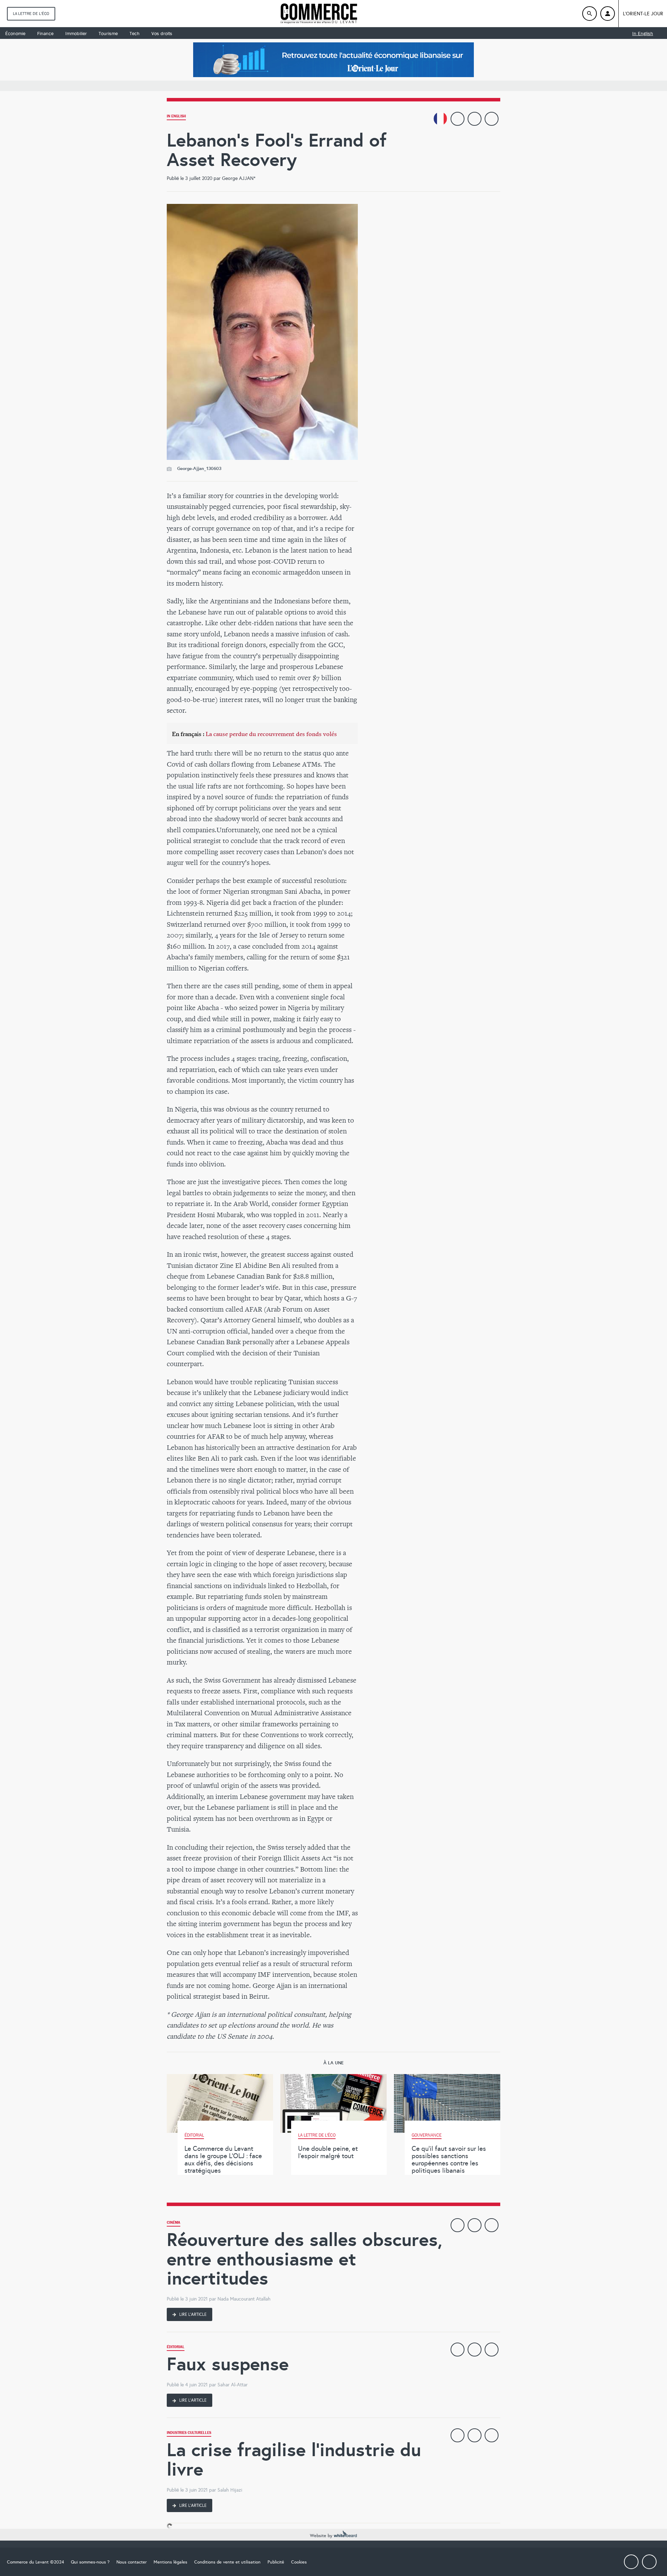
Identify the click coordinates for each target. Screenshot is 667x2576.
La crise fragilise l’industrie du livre (294, 2459)
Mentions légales (170, 2562)
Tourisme (108, 33)
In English (643, 33)
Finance (45, 33)
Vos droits (162, 33)
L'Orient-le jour (643, 14)
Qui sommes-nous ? (90, 2562)
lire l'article (192, 2314)
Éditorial (176, 2348)
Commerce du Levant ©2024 (35, 2562)
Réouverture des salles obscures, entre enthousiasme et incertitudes (304, 2259)
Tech (135, 33)
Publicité (276, 2562)
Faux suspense (228, 2364)
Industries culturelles (189, 2433)
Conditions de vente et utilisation (227, 2562)
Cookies (299, 2562)
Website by (322, 2536)
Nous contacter (131, 2562)
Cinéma (174, 2223)
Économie (15, 33)
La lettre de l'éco (31, 14)
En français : (254, 734)
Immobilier (76, 33)
